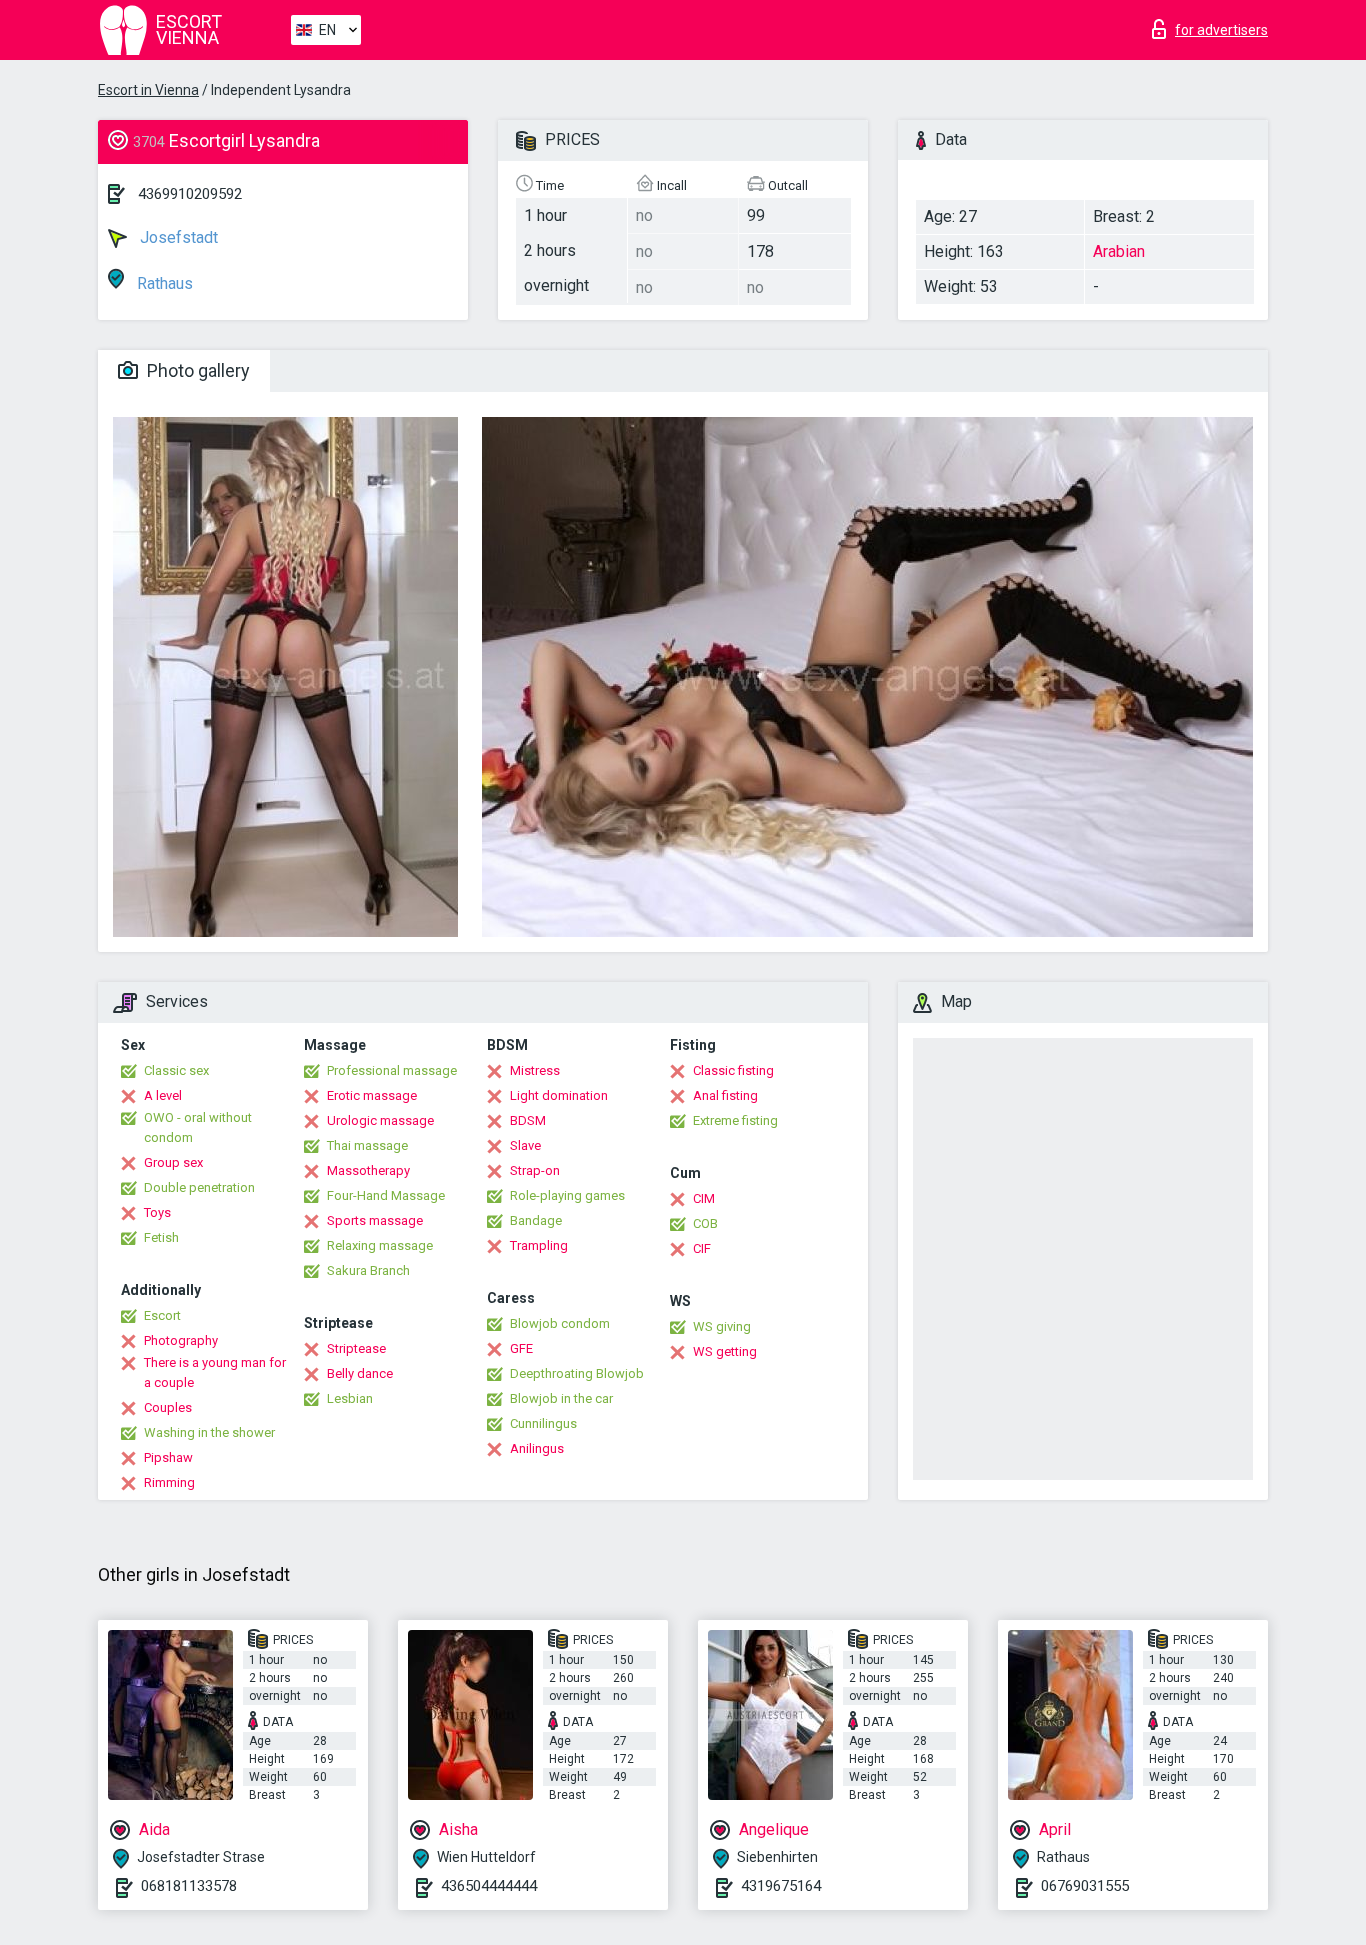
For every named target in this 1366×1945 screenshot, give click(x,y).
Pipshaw (168, 1457)
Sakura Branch (368, 1270)
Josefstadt (177, 237)
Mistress (535, 1070)
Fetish (161, 1237)
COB (705, 1223)
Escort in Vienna (148, 90)
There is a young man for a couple (215, 1372)
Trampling (539, 1245)
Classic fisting (733, 1070)
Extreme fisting (735, 1120)
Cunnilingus (543, 1423)
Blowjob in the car (561, 1398)
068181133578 (189, 1886)
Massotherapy (368, 1170)
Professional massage (392, 1070)
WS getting (725, 1351)
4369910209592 (190, 194)
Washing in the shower (209, 1432)
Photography (181, 1340)
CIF (702, 1248)
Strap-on (535, 1170)
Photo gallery (196, 370)
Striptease (356, 1348)
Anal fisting (725, 1095)
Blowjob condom (560, 1323)
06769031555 (1085, 1886)
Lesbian (350, 1398)
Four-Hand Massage (386, 1195)
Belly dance (360, 1373)
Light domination (559, 1095)
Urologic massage (380, 1120)
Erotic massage (372, 1095)
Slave (525, 1145)
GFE (521, 1348)
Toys (157, 1212)
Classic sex (176, 1070)
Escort (162, 1315)
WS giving (722, 1326)
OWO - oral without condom (198, 1127)
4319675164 (781, 1886)
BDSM (528, 1120)
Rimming (169, 1482)
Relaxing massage (380, 1245)
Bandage (536, 1220)
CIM (704, 1198)
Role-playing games (567, 1195)
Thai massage (367, 1145)
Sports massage (375, 1220)
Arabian (1119, 251)
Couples (168, 1407)
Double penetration (199, 1187)
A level (163, 1095)
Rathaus (163, 283)
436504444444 (489, 1886)
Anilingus (537, 1448)
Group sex (173, 1162)
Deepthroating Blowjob (577, 1373)
